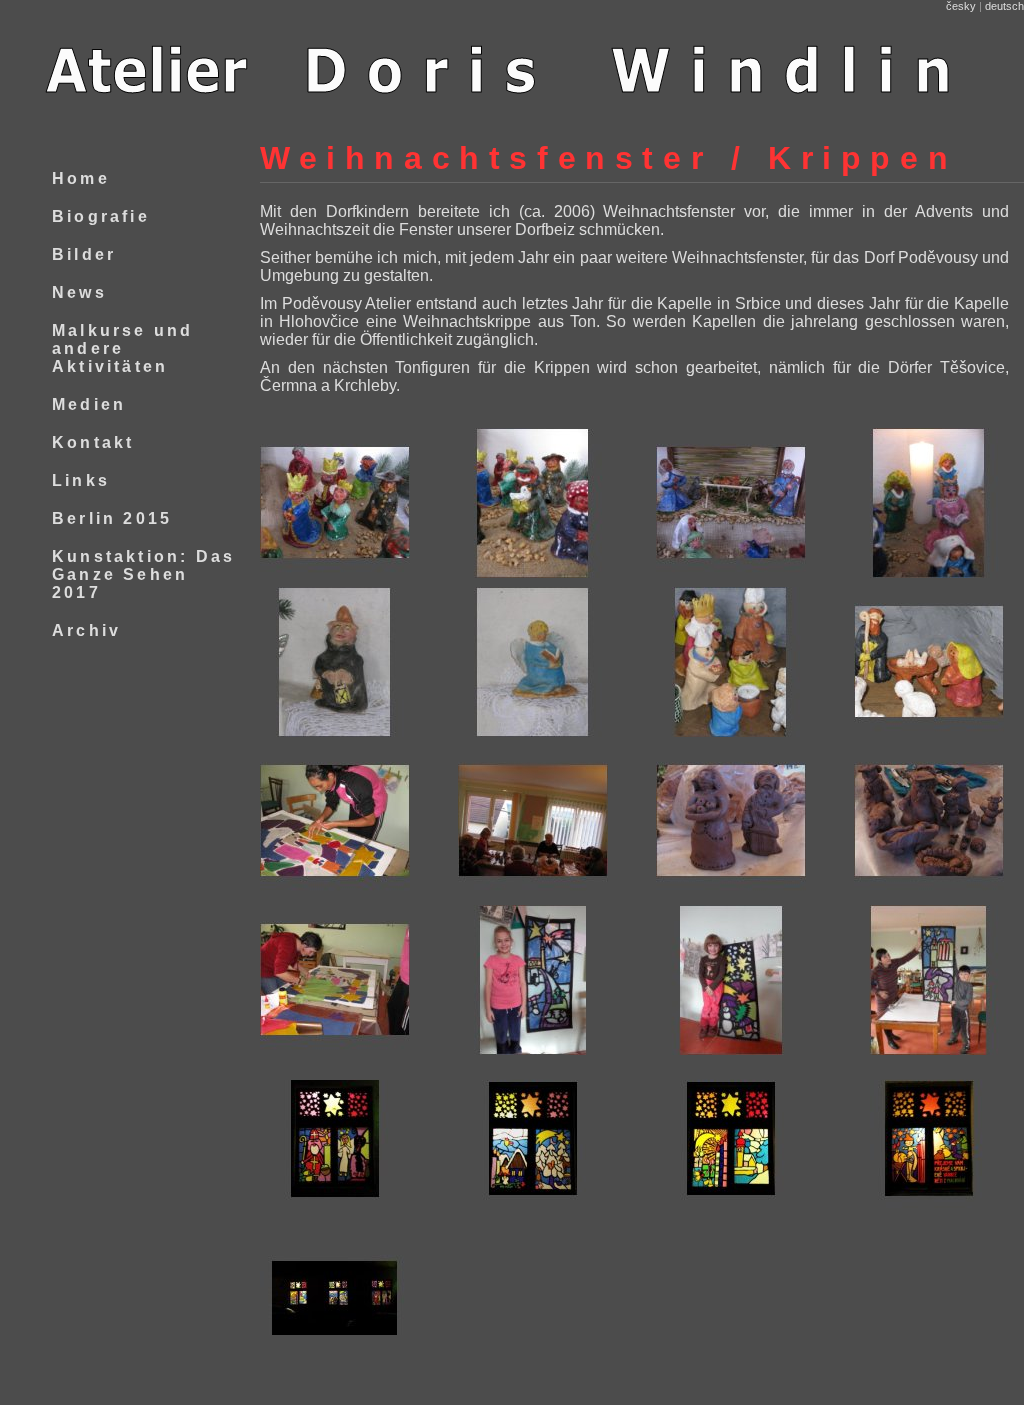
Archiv (86, 630)
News (79, 292)
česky (961, 6)
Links (81, 480)
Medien (89, 404)
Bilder (84, 254)
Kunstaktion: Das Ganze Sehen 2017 (143, 574)
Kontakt (93, 442)
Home (81, 178)
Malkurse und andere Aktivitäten (122, 348)
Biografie (101, 216)
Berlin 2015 (112, 518)
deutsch (1004, 6)
